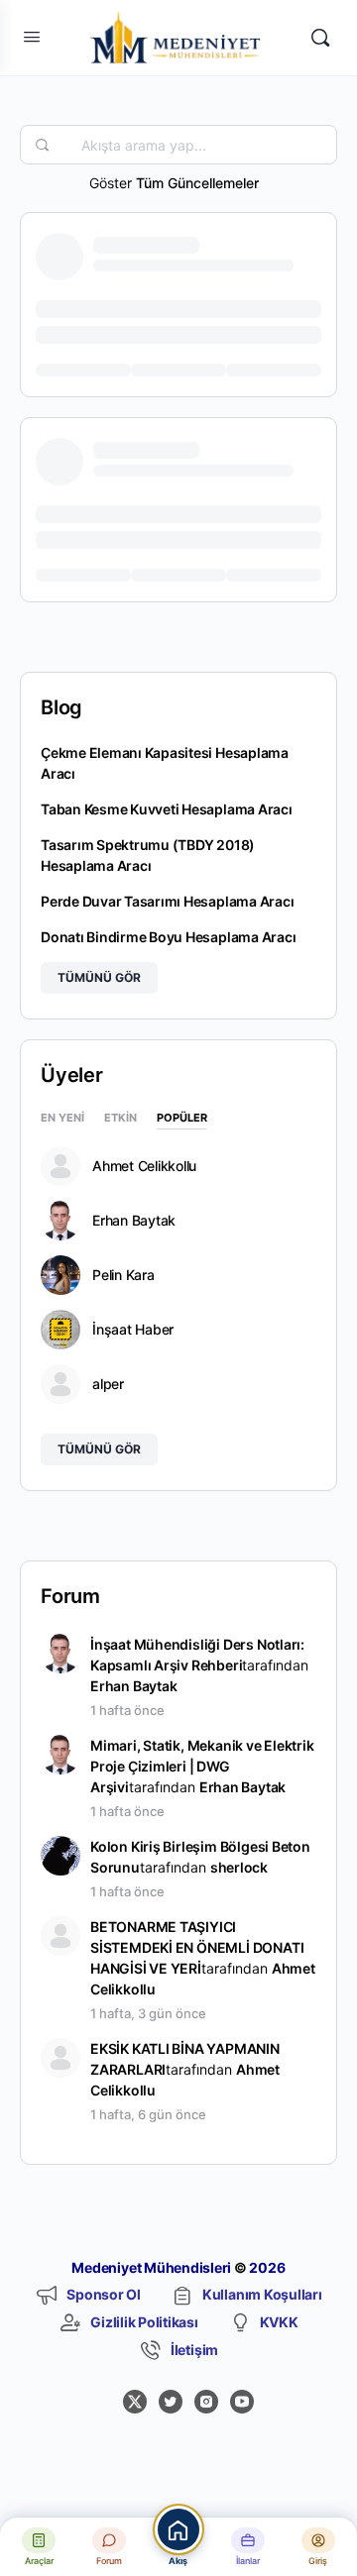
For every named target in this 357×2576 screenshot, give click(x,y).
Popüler (182, 1119)
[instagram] (206, 2402)
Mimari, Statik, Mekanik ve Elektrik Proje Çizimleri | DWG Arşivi (202, 1766)
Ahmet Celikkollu (144, 1166)
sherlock (239, 1867)
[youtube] (242, 2402)
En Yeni (62, 1119)
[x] (135, 2402)
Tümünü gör (99, 977)
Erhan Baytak (134, 1221)
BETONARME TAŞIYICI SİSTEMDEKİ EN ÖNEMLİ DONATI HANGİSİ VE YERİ (197, 1947)
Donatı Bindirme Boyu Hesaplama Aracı (168, 937)
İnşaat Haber (133, 1330)
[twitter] (171, 2402)
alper (108, 1384)
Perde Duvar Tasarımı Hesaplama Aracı (167, 901)
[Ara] (320, 38)
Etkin (120, 1119)
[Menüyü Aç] (32, 36)
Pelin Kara (123, 1275)
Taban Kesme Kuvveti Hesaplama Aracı (167, 809)
